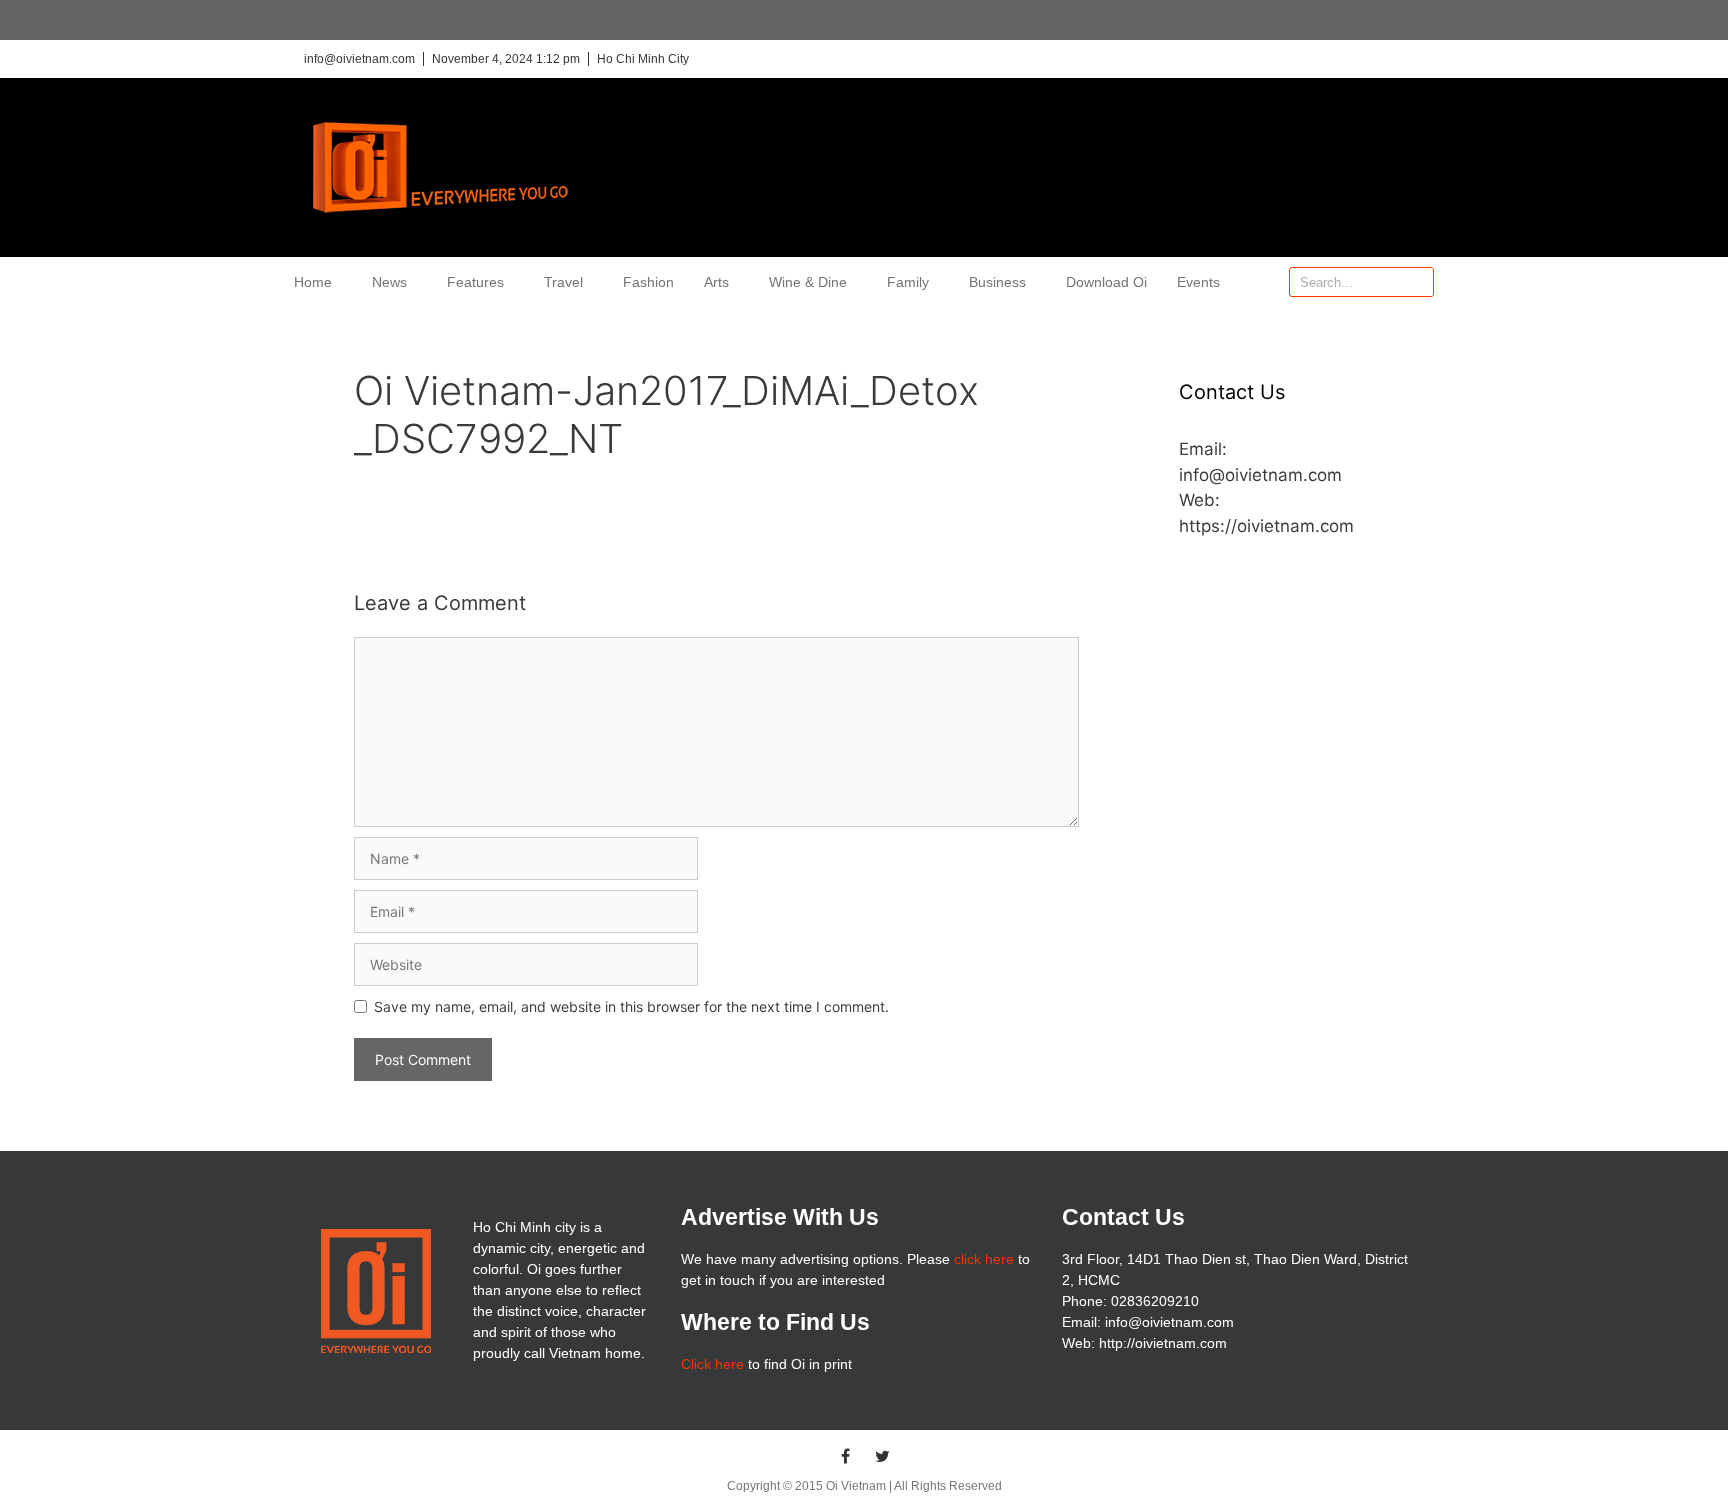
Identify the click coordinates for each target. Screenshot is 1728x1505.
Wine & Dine (808, 282)
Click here (712, 1364)
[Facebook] (846, 1456)
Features (475, 282)
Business (997, 282)
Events (1198, 282)
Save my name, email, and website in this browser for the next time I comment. (631, 1006)
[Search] (1418, 282)
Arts (716, 282)
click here (984, 1259)
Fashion (648, 282)
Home (313, 282)
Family (908, 282)
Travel (563, 282)
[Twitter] (883, 1456)
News (389, 282)
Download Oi (1106, 282)
